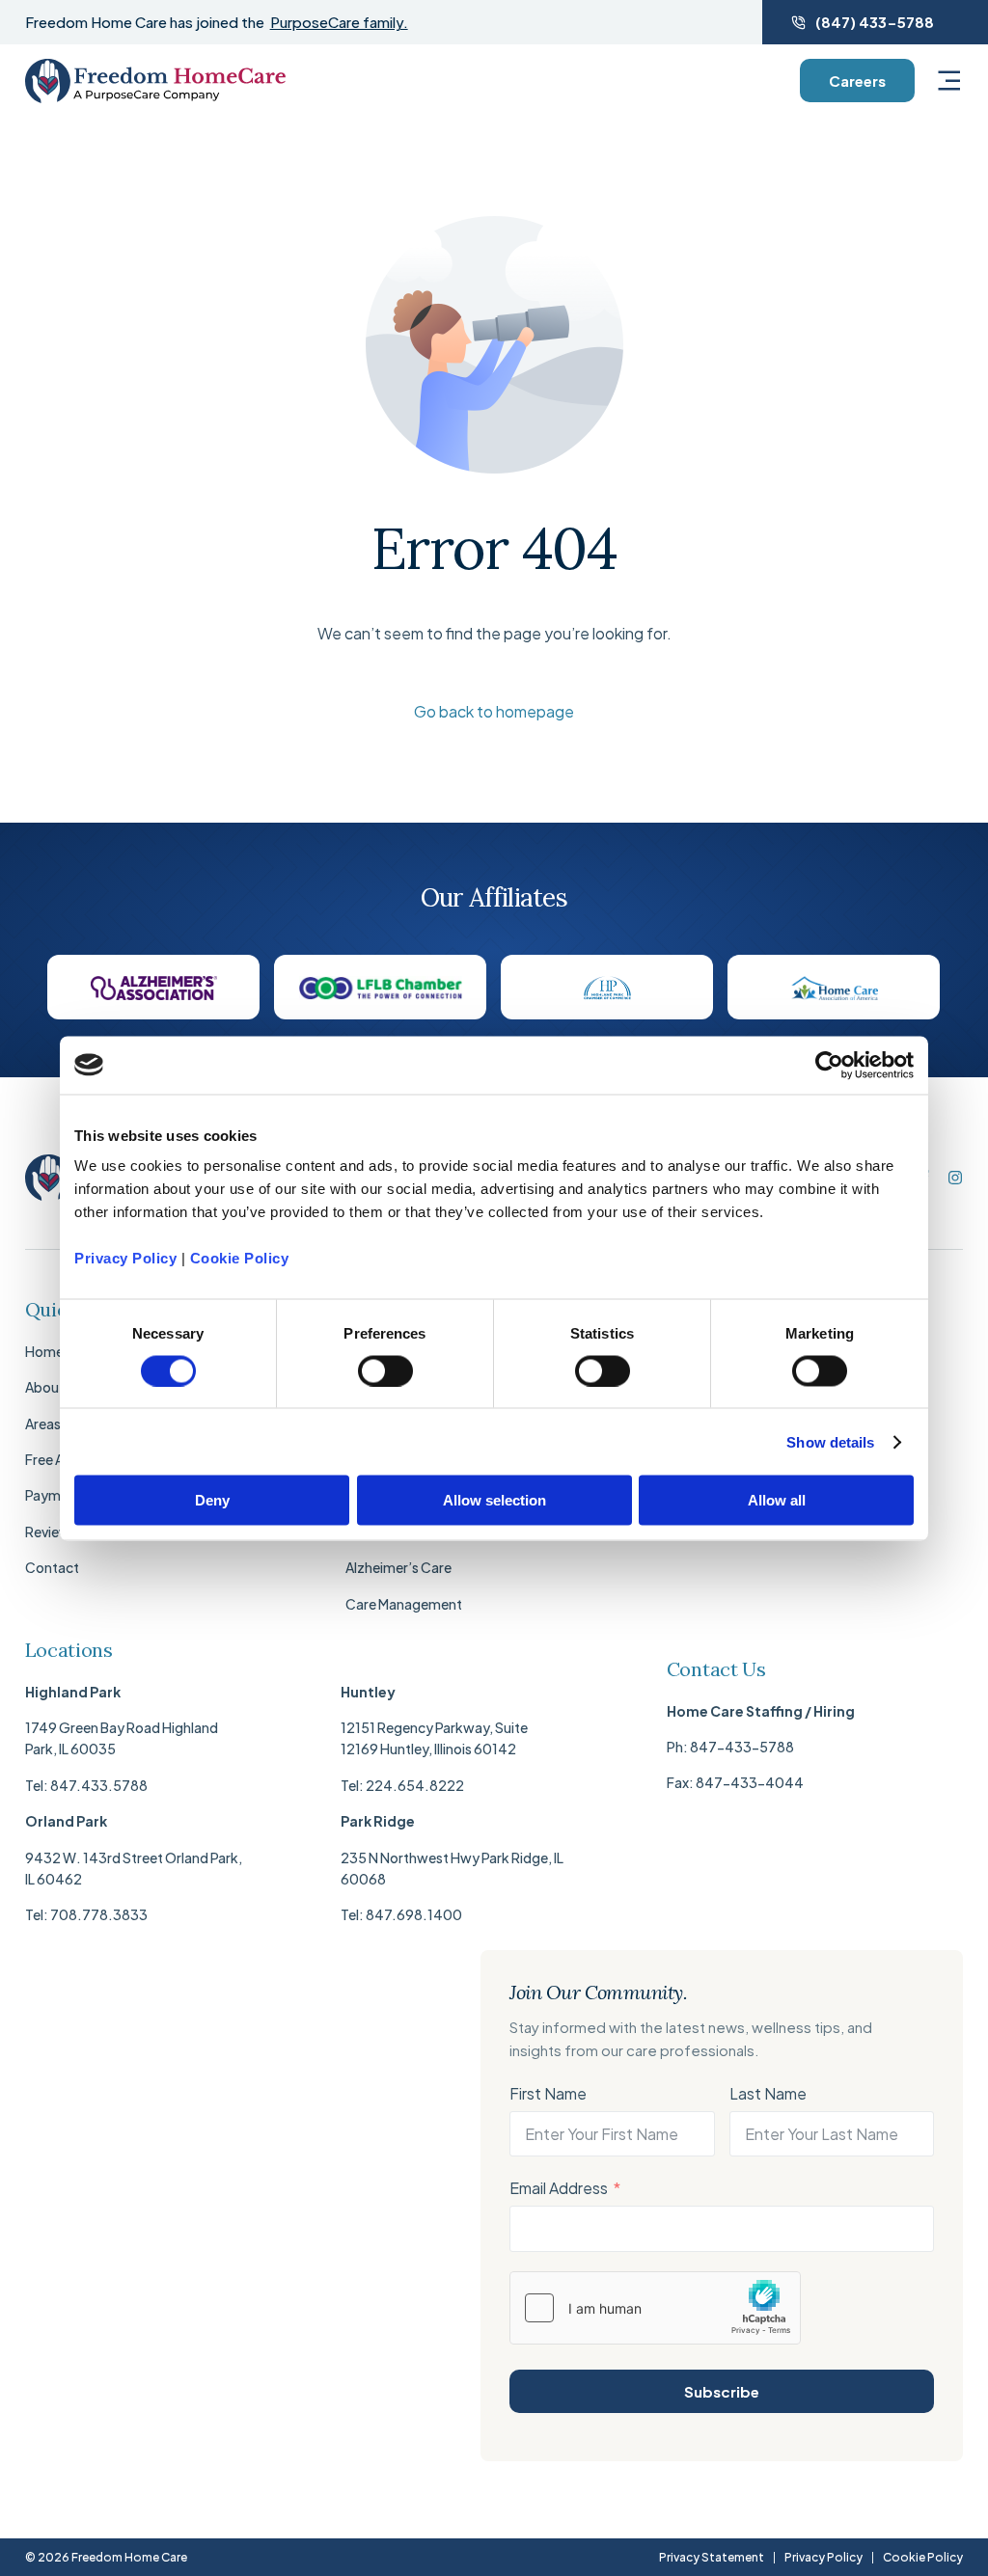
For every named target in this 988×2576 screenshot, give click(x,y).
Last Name (768, 2093)
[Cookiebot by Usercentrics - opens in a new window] (829, 1065)
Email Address (559, 2188)
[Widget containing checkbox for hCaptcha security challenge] (655, 2308)
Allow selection (494, 1500)
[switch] (385, 1370)
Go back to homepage (494, 711)
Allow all (777, 1500)
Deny (212, 1500)
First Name (548, 2093)
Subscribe (722, 2391)
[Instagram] (955, 1178)
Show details (830, 1441)
